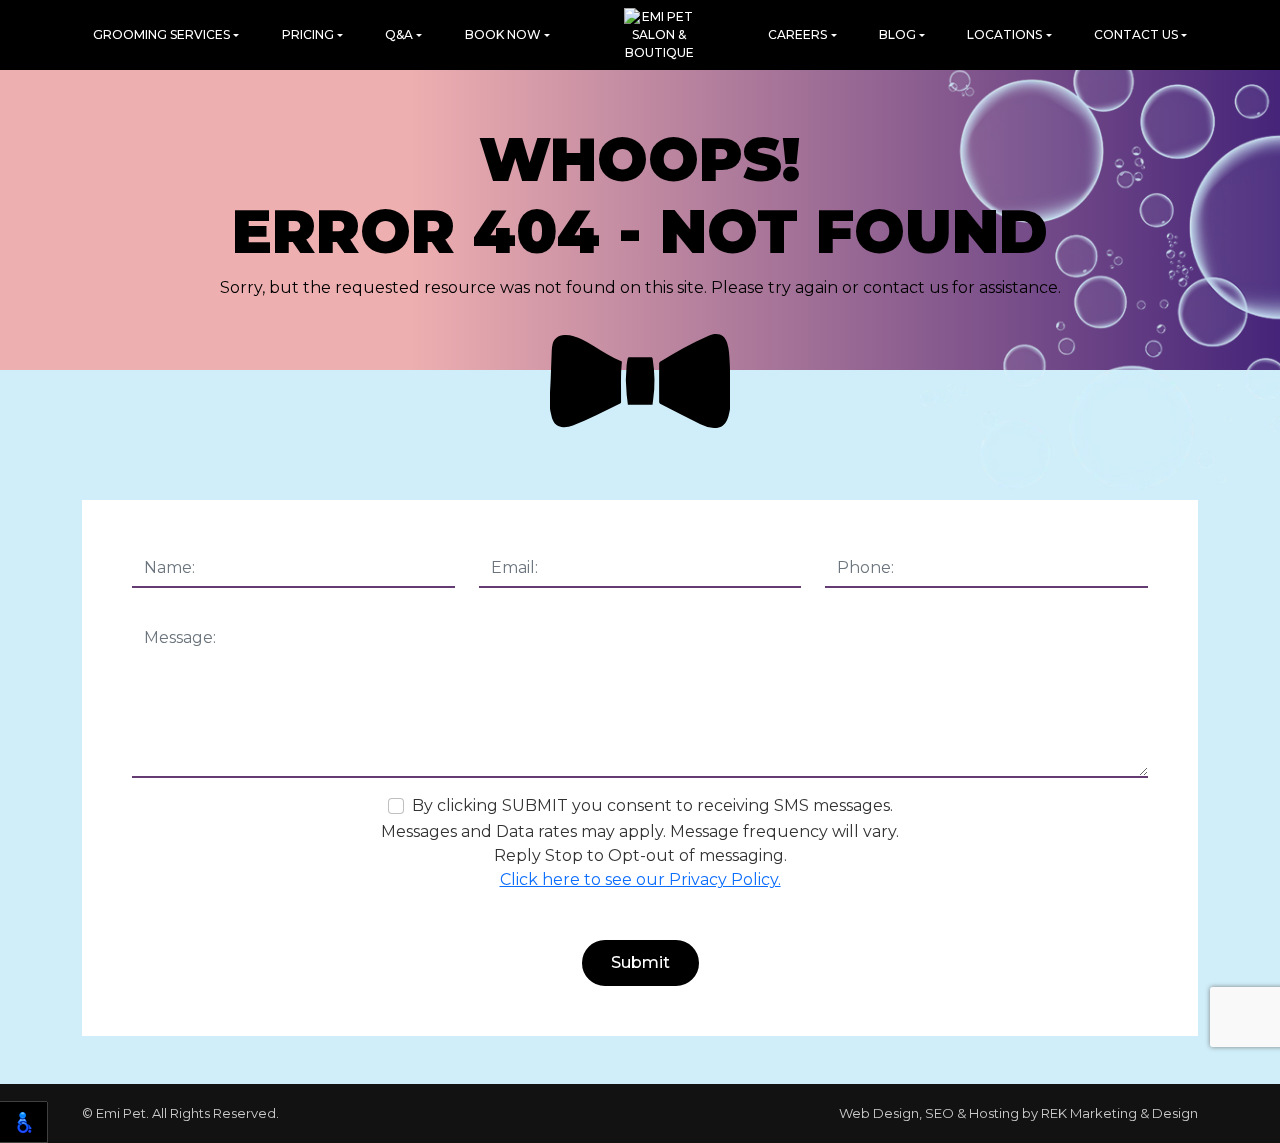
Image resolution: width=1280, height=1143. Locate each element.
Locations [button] (1004, 34)
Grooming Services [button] (161, 34)
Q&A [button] (399, 34)
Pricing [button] (308, 34)
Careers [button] (797, 34)
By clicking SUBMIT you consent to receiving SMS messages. (652, 805)
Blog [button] (897, 34)
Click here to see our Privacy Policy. (640, 879)
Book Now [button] (503, 34)
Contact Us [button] (1136, 34)
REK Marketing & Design (1119, 1113)
